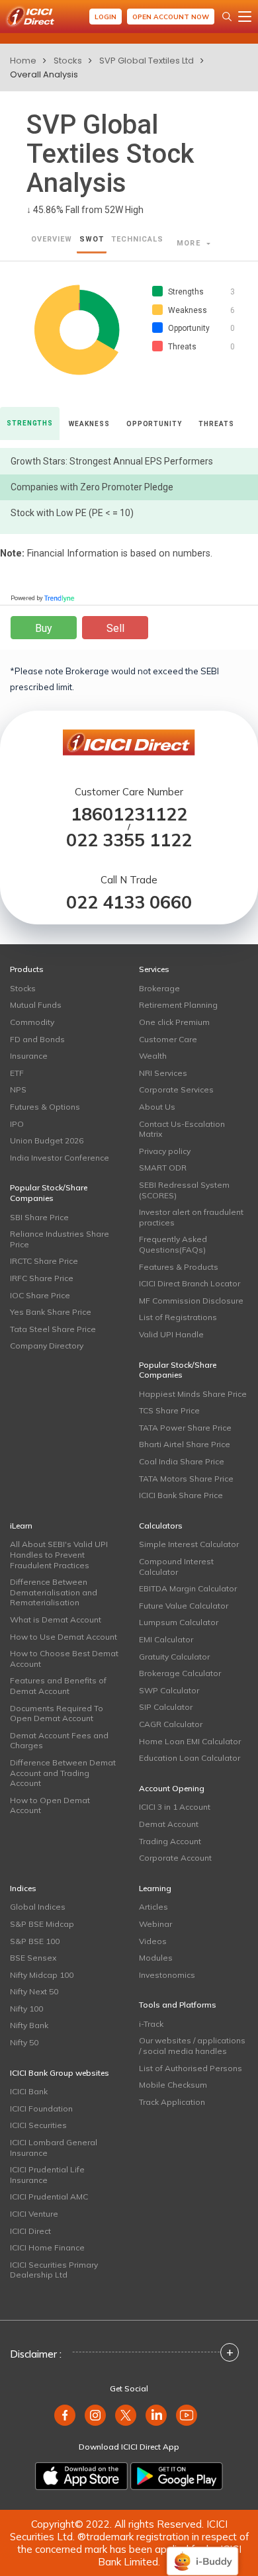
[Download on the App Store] (81, 2476)
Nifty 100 (26, 2009)
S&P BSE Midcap (42, 1924)
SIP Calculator (166, 1707)
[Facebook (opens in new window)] (65, 2415)
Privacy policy (165, 1151)
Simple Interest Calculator (189, 1544)
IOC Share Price (40, 1295)
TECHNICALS (137, 239)
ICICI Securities (38, 2125)
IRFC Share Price (42, 1278)
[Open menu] (245, 17)
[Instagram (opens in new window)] (95, 2415)
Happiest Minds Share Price (193, 1394)
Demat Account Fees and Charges (59, 1741)
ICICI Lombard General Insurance (54, 2148)
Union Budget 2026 (47, 1140)
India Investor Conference (60, 1158)
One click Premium (174, 1022)
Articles (153, 1907)
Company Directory (47, 1346)
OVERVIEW (52, 239)
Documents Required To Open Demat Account (57, 1713)
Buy (44, 628)
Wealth (153, 1056)
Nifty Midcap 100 (42, 1975)
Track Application (172, 2102)
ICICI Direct (30, 2231)
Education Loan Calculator (190, 1758)
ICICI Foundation (41, 2109)
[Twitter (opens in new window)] (126, 2415)
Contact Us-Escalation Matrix (182, 1129)
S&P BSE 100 (35, 1941)
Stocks (68, 61)
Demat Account (169, 1824)
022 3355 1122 (129, 840)
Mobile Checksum (173, 2085)
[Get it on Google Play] (177, 2476)
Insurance (29, 1056)
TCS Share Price (169, 1410)
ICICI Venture (34, 2214)
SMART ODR (163, 1168)
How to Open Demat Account (50, 1805)
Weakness (89, 424)
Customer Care (168, 1039)
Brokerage (159, 988)
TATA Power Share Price (185, 1428)
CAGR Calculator (171, 1724)
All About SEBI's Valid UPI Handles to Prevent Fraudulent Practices (59, 1554)
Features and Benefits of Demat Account (58, 1686)
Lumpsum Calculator (179, 1622)
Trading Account (170, 1841)
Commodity (32, 1022)
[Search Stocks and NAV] (227, 17)
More (190, 243)
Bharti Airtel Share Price (185, 1444)
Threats (216, 424)
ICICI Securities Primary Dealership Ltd (54, 2270)
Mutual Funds (36, 1005)
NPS (18, 1089)
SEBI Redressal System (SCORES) (184, 1190)
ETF (17, 1073)
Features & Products (179, 1267)
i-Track (151, 2024)
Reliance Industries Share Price (60, 1239)
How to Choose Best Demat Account (64, 1659)
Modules (156, 1958)
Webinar (155, 1924)
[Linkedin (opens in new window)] (156, 2415)
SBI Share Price (39, 1217)
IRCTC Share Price (44, 1261)
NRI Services (163, 1073)
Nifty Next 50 (34, 1991)
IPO (17, 1124)
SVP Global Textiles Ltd (147, 61)
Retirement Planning (178, 1005)
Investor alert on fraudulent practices (191, 1217)
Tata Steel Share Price (53, 1329)
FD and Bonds (37, 1039)
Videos (153, 1941)
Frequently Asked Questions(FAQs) (173, 1244)
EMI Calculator (166, 1639)
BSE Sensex (33, 1958)
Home (23, 61)
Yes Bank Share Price (51, 1312)
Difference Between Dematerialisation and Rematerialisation (54, 1592)
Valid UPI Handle (171, 1334)
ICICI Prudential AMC (49, 2197)
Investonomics (167, 1975)
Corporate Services (176, 1089)
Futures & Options (45, 1107)
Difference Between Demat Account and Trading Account (63, 1773)
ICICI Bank (29, 2091)
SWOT (92, 239)
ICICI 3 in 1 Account (175, 1807)
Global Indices (38, 1907)
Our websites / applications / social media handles (192, 2046)
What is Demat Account (56, 1620)
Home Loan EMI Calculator (190, 1741)
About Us (157, 1107)
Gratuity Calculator (174, 1657)
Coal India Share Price (182, 1461)
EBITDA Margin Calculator (188, 1588)
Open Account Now (171, 17)
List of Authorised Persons (191, 2068)
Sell (115, 628)
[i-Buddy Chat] (202, 2552)
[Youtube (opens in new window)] (187, 2415)
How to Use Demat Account (64, 1637)
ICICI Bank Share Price (181, 1495)
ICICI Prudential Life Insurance (47, 2175)
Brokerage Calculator (180, 1673)
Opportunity (154, 424)
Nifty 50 (24, 2042)
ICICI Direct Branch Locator (190, 1283)
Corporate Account (175, 1858)
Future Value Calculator (184, 1606)
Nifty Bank (29, 2025)
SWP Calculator (169, 1690)
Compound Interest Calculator (176, 1567)
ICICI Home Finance (47, 2247)
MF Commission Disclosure (191, 1301)
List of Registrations (178, 1317)
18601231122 (129, 814)
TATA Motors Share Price (186, 1479)
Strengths (30, 423)
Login (106, 17)
